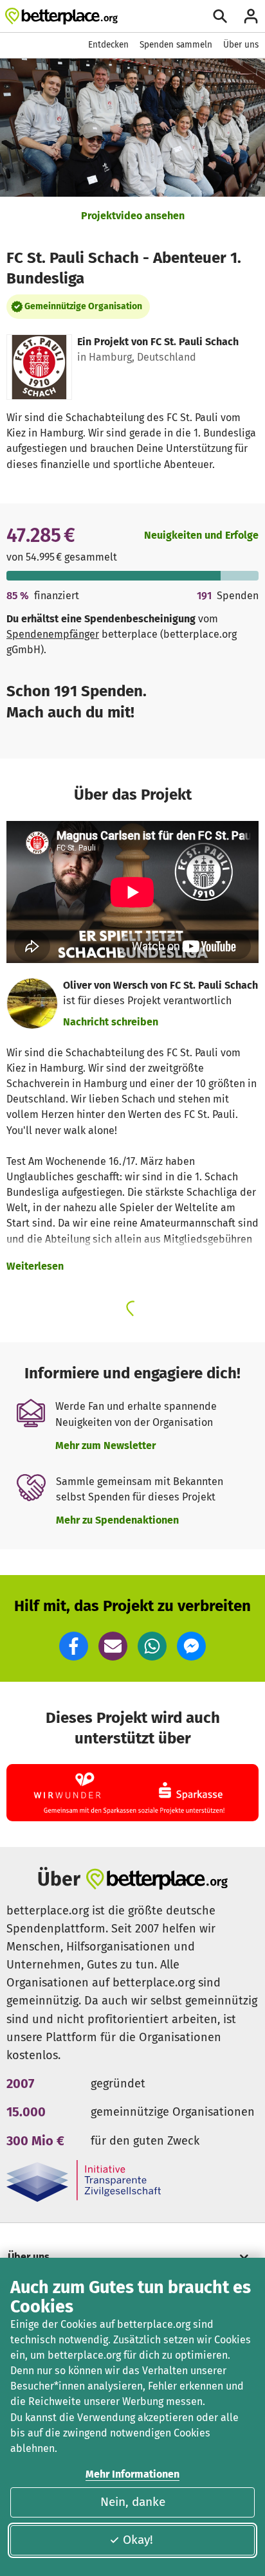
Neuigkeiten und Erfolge (201, 535)
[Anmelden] (251, 16)
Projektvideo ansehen (133, 216)
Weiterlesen (35, 1266)
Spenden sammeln (176, 45)
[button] (74, 1646)
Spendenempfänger (53, 634)
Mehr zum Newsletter (105, 1446)
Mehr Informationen (132, 2474)
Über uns (241, 45)
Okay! (138, 2540)
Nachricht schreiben (111, 1022)
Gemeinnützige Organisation (83, 306)
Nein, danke (133, 2502)
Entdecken (108, 45)
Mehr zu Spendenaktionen (117, 1520)
